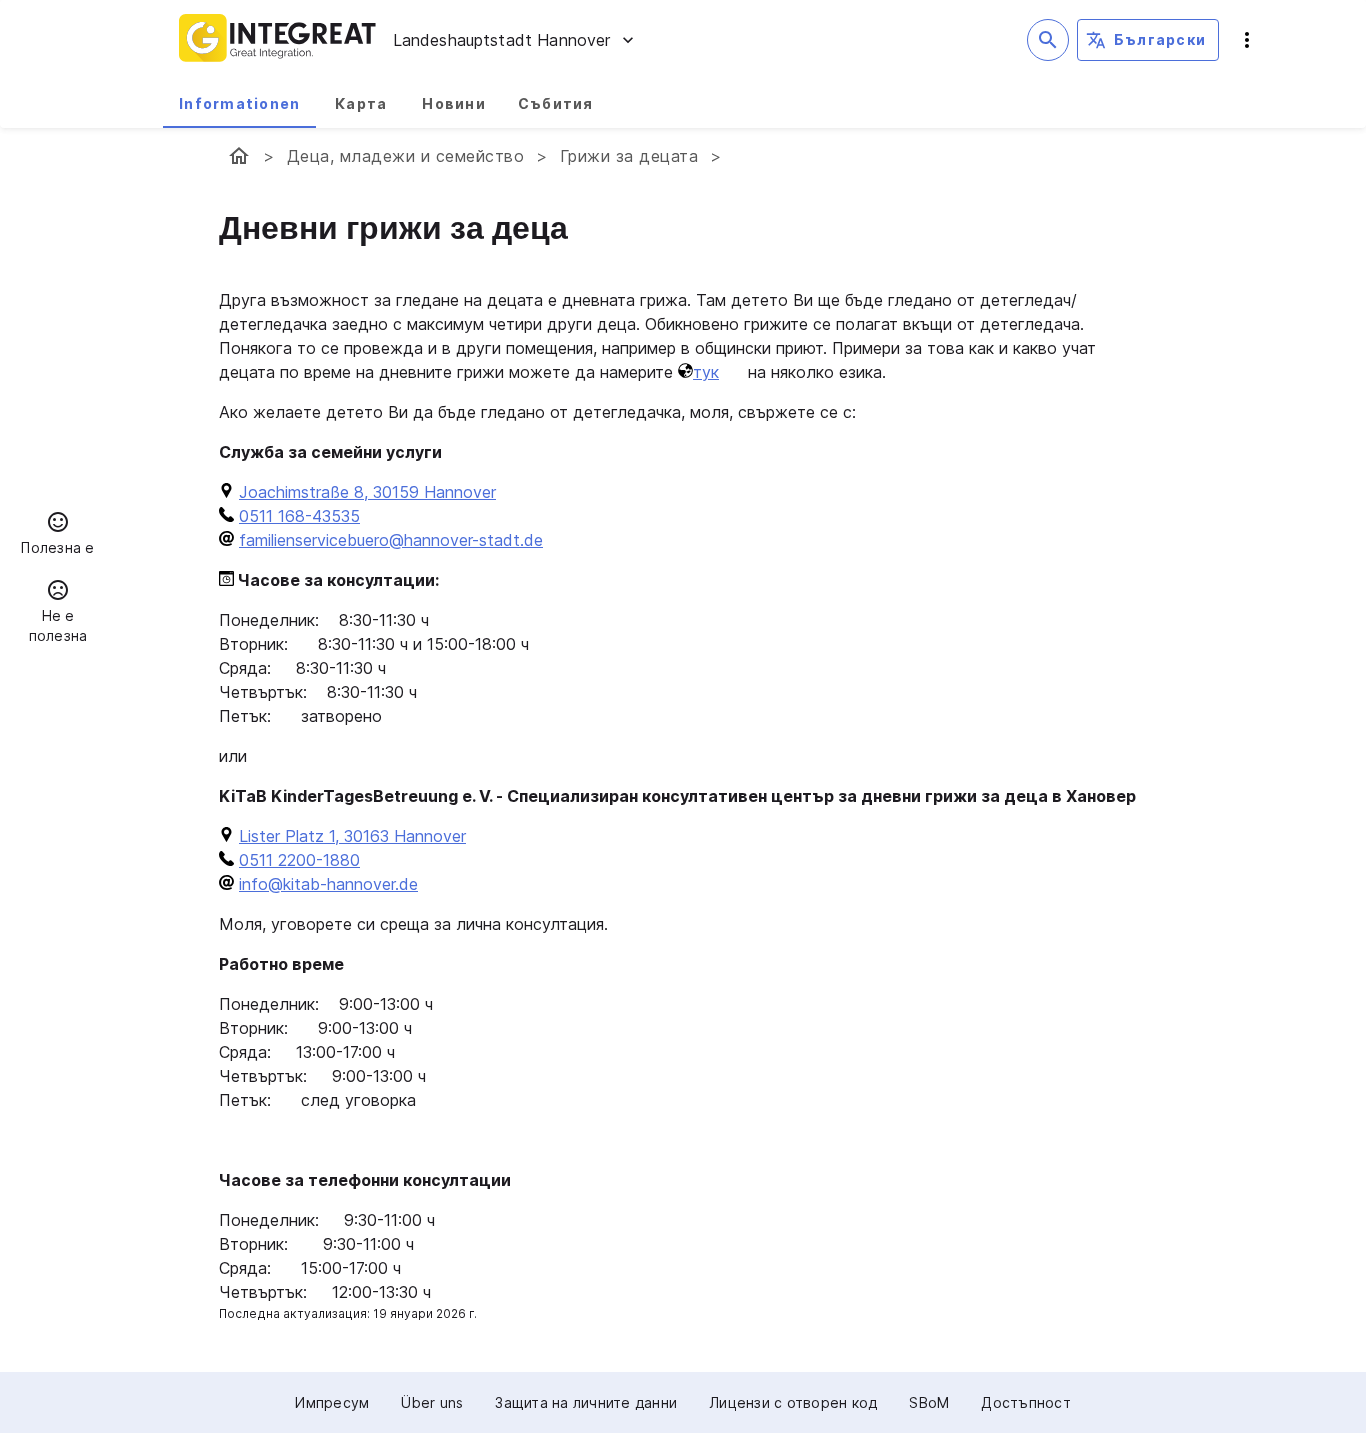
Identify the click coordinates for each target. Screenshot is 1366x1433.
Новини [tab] (454, 103)
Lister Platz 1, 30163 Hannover (352, 836)
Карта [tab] (361, 103)
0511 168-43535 (299, 516)
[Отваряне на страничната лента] (1247, 40)
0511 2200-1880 (299, 860)
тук (706, 372)
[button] (58, 536)
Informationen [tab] (239, 103)
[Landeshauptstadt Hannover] (239, 156)
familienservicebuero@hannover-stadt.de (391, 540)
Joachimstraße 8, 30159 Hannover (367, 492)
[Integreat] (278, 40)
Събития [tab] (556, 103)
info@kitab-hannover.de (328, 884)
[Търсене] (1048, 40)
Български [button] (1160, 39)
